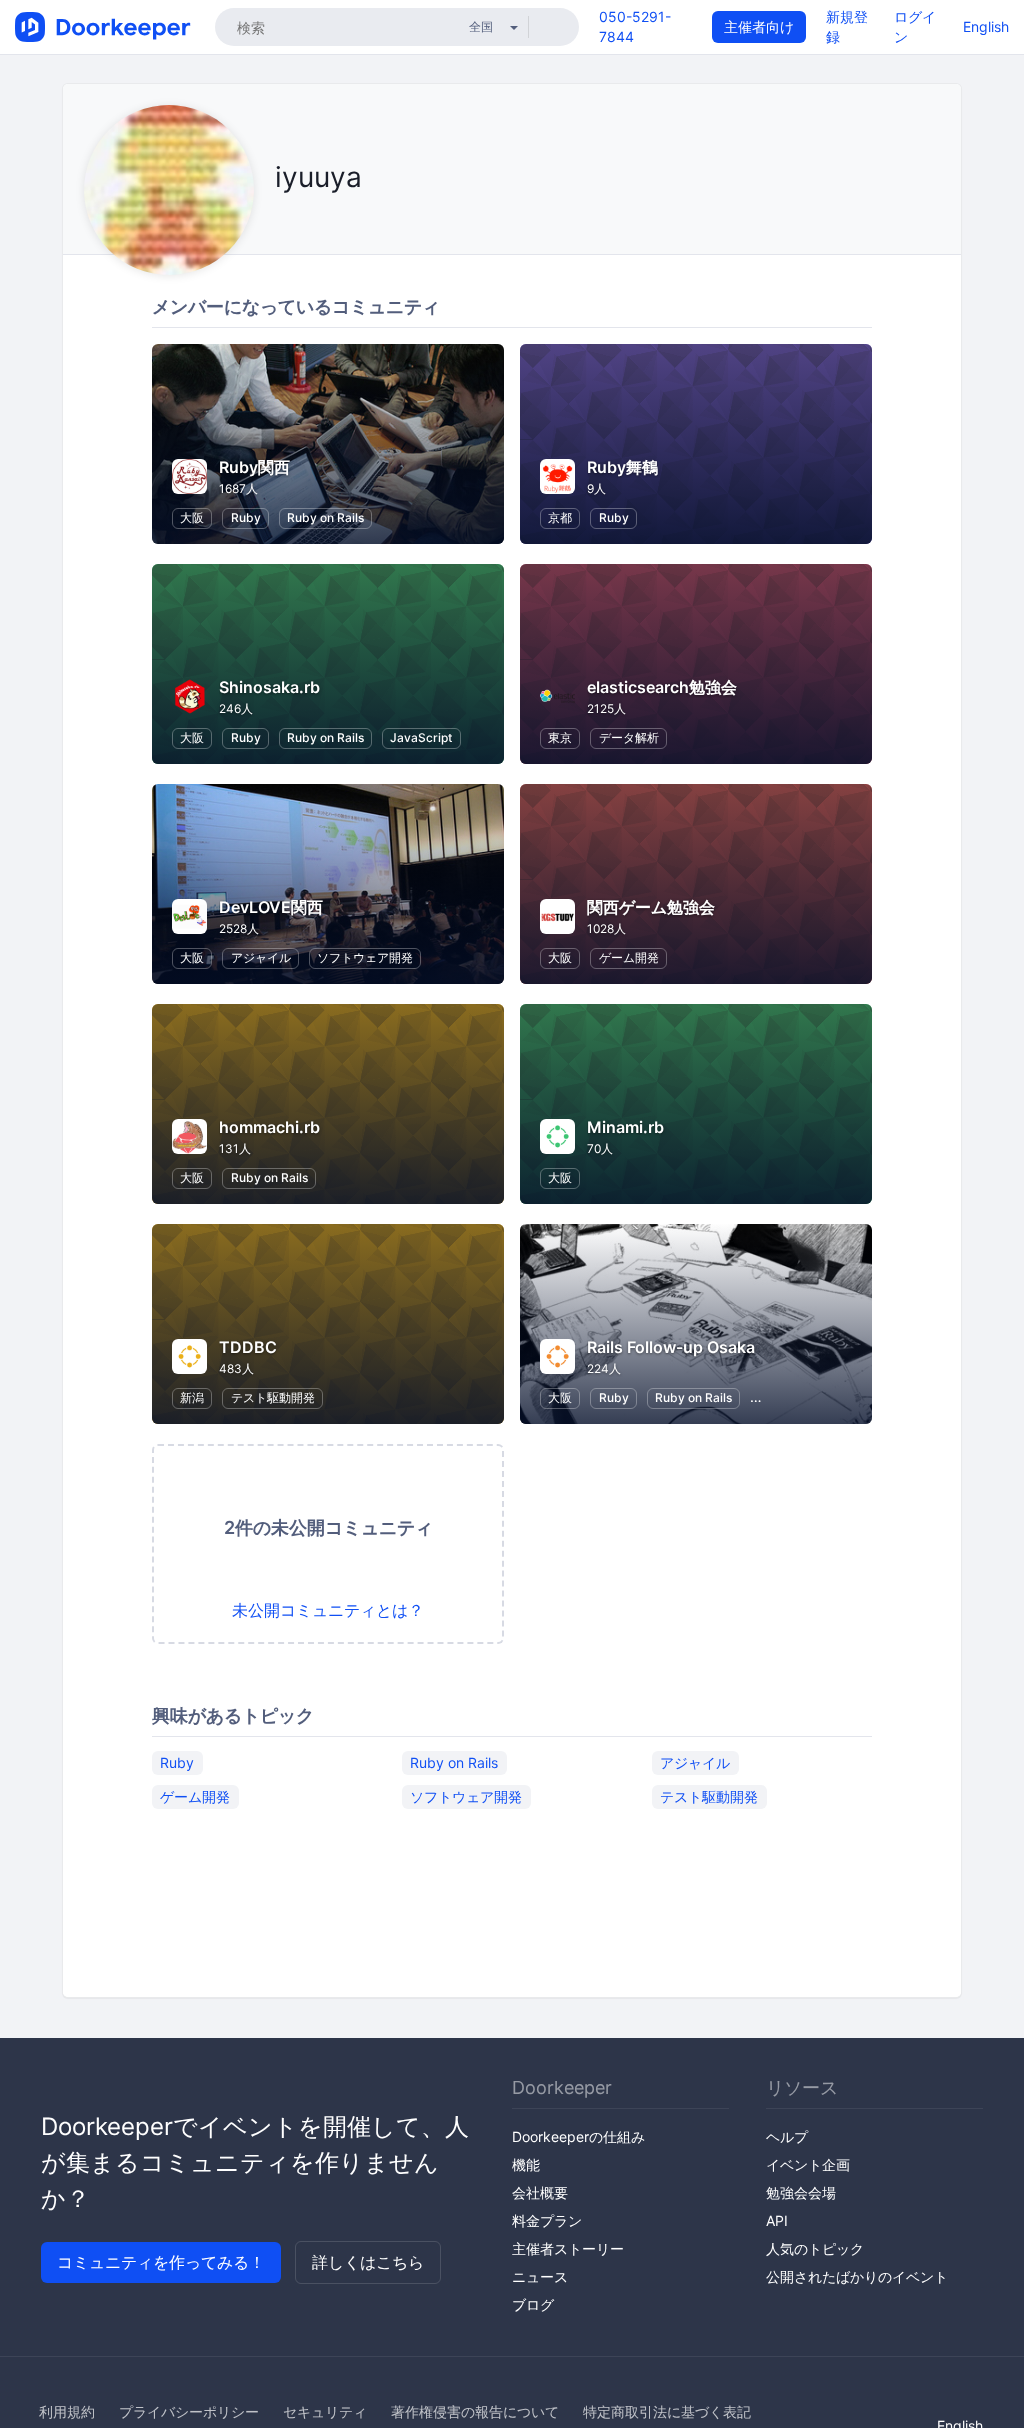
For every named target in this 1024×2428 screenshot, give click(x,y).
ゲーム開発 (629, 957)
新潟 (192, 1397)
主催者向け (759, 26)
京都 (560, 517)
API (777, 2220)
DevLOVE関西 (271, 907)
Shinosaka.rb (269, 687)
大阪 (192, 517)
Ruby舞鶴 (622, 467)
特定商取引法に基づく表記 (667, 2411)
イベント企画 (808, 2164)
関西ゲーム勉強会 (651, 907)
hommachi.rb (269, 1127)
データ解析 (629, 737)
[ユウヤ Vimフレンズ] (280, 222)
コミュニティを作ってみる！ (161, 2262)
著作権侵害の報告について (475, 2411)
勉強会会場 (801, 2192)
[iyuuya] (305, 222)
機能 (526, 2164)
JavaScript (421, 737)
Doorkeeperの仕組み (578, 2136)
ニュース (540, 2276)
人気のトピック (815, 2248)
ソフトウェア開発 (365, 957)
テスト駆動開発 (273, 1397)
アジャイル (261, 957)
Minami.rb (625, 1127)
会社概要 (540, 2192)
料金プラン (547, 2220)
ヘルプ (787, 2136)
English (986, 26)
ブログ (533, 2304)
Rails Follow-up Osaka (671, 1347)
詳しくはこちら (368, 2262)
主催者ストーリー (568, 2248)
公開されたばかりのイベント (857, 2276)
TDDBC (248, 1347)
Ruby (246, 517)
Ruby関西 (254, 467)
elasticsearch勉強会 (662, 687)
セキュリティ (325, 2411)
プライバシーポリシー (189, 2411)
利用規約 (67, 2411)
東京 (560, 737)
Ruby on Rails (325, 517)
